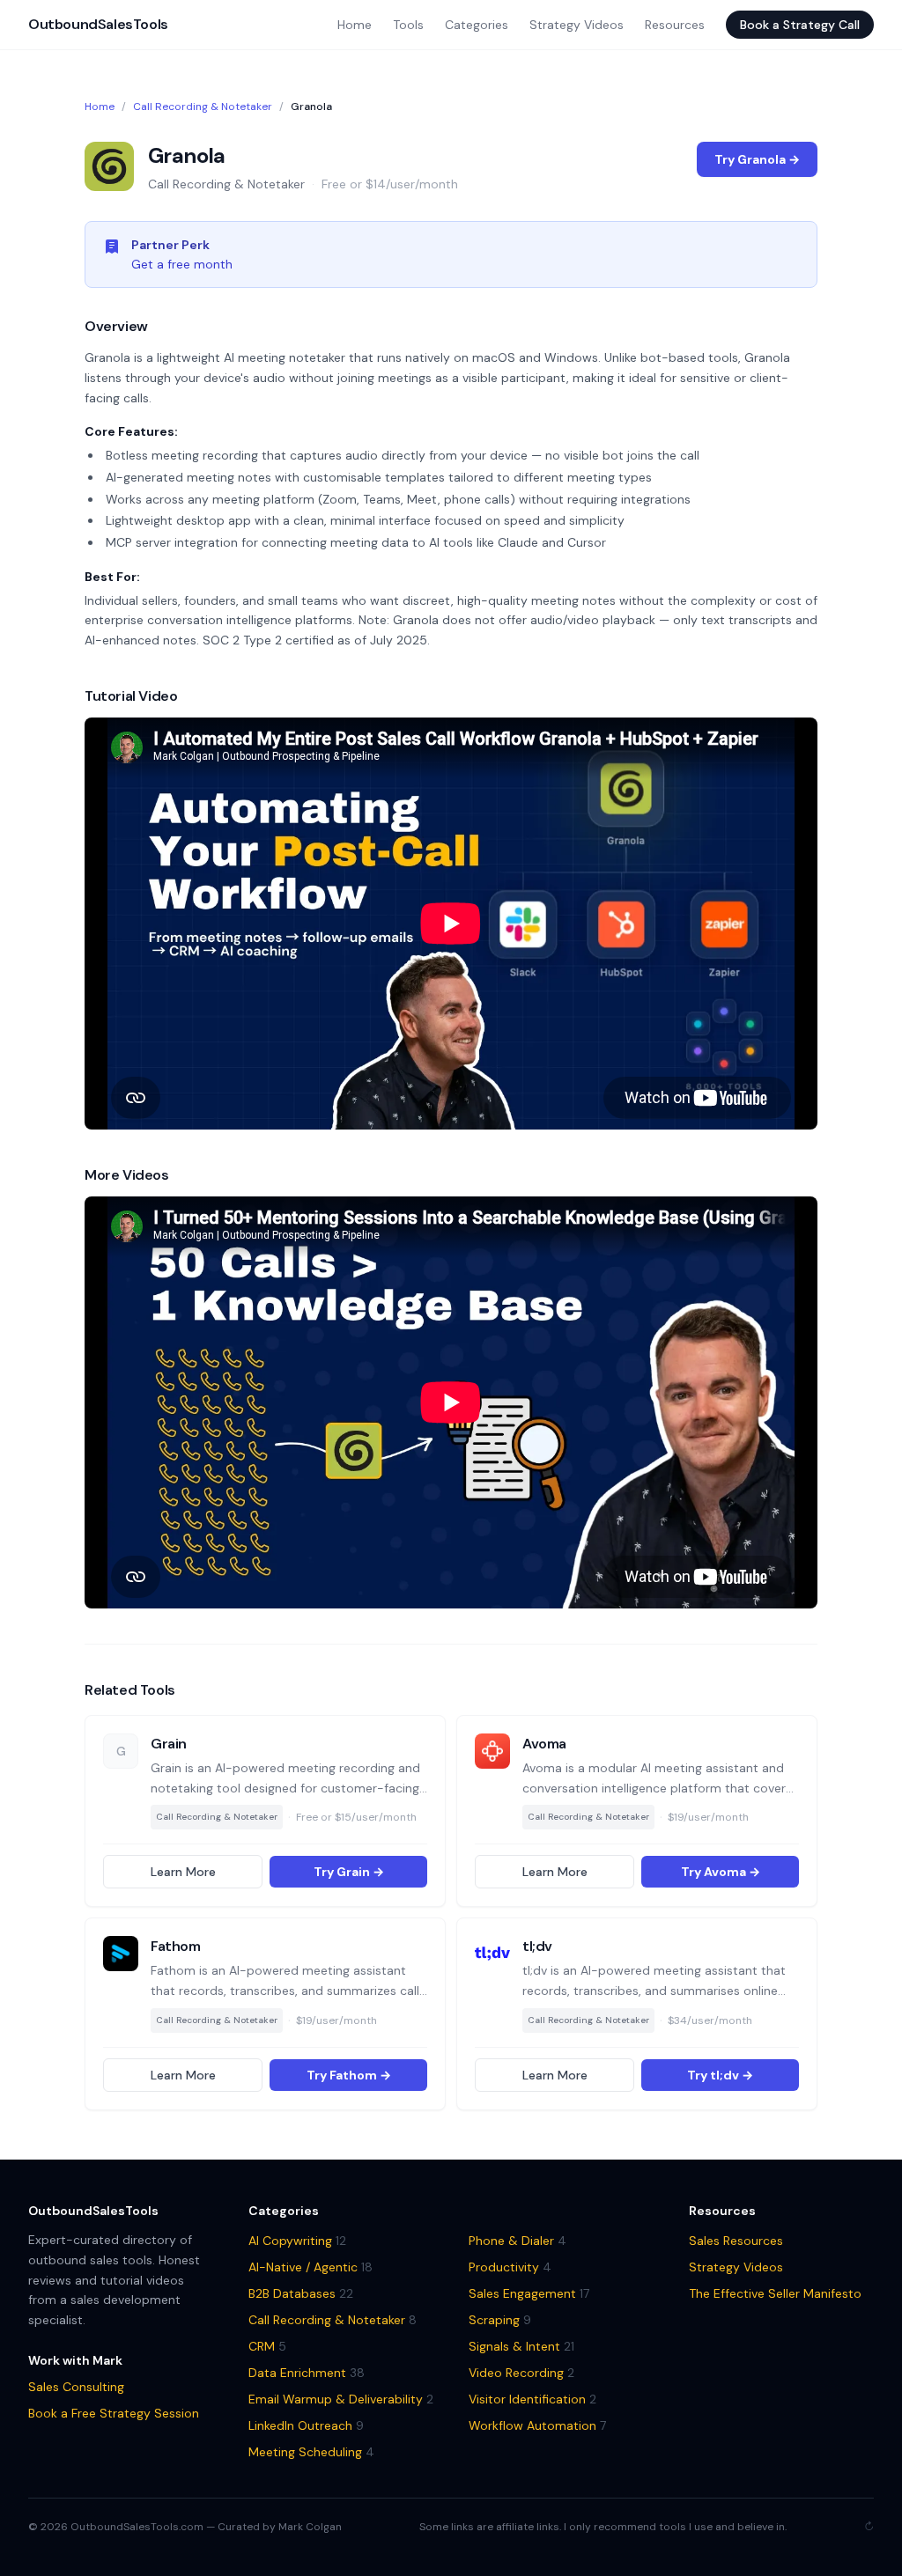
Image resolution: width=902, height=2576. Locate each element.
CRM (267, 2346)
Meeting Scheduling (311, 2452)
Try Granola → (757, 159)
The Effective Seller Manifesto (775, 2293)
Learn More (183, 1872)
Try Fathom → (349, 2075)
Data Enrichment (307, 2373)
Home (355, 25)
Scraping (500, 2320)
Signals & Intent (521, 2346)
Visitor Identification (532, 2399)
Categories (477, 25)
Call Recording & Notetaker (203, 107)
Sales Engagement (529, 2293)
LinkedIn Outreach (306, 2425)
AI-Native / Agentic (311, 2267)
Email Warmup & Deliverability (341, 2399)
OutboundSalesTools (98, 24)
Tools (408, 25)
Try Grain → (349, 1872)
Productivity (510, 2267)
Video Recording (521, 2373)
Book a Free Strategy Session (114, 2413)
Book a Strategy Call (800, 25)
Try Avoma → (721, 1872)
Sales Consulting (76, 2387)
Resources (675, 25)
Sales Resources (736, 2241)
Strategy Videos (577, 25)
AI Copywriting (297, 2241)
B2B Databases (301, 2293)
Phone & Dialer (518, 2241)
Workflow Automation (537, 2425)
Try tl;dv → (720, 2075)
